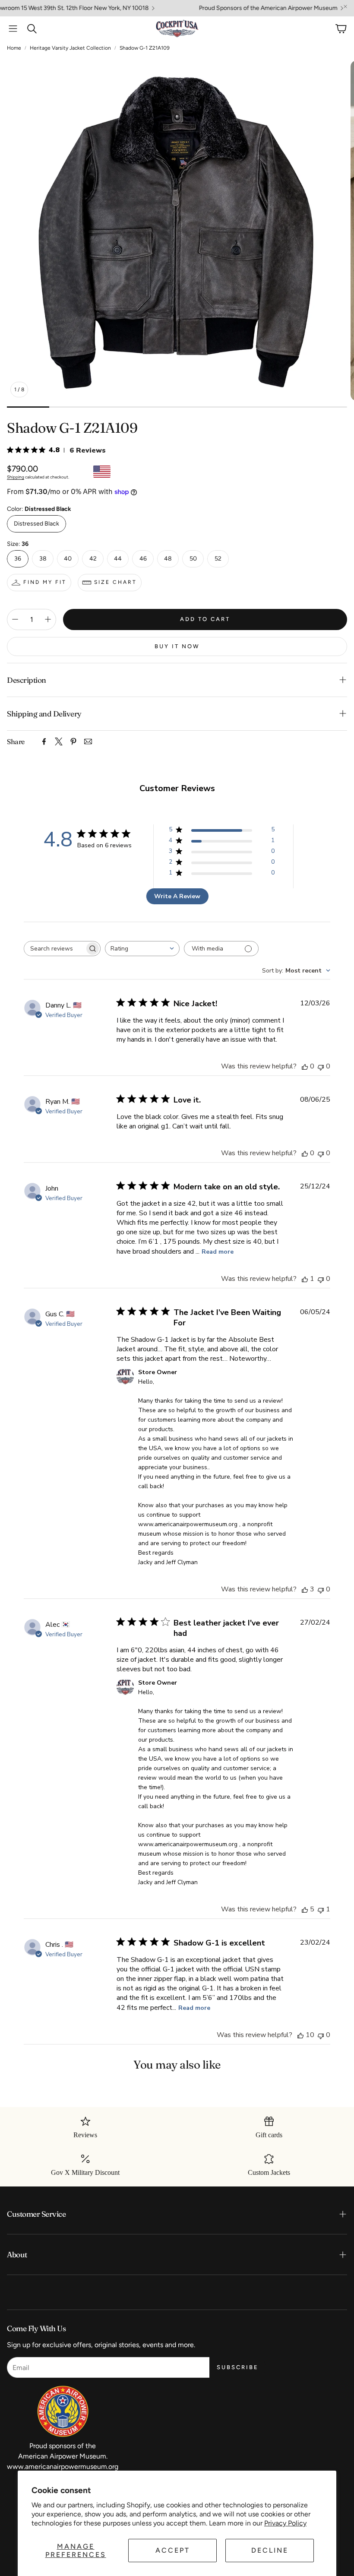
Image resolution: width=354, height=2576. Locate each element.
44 (118, 559)
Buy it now (177, 646)
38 (43, 559)
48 (168, 559)
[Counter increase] (48, 619)
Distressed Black (36, 524)
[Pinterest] (73, 741)
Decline (270, 2550)
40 (68, 559)
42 (93, 559)
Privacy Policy (285, 2523)
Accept (173, 2550)
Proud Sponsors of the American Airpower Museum (226, 8)
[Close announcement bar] (345, 6)
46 (143, 559)
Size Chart (115, 582)
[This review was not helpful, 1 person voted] (321, 1909)
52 (218, 559)
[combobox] (142, 949)
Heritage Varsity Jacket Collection (70, 48)
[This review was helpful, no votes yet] (305, 1066)
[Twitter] (59, 741)
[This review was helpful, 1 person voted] (305, 1279)
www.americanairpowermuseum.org (63, 2467)
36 (18, 559)
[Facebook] (44, 741)
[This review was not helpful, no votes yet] (321, 1066)
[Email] (88, 741)
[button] (13, 29)
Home (14, 48)
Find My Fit (45, 582)
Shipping (16, 477)
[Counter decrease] (15, 619)
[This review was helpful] (305, 1589)
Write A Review (177, 896)
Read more (218, 1252)
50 (193, 559)
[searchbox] (54, 949)
